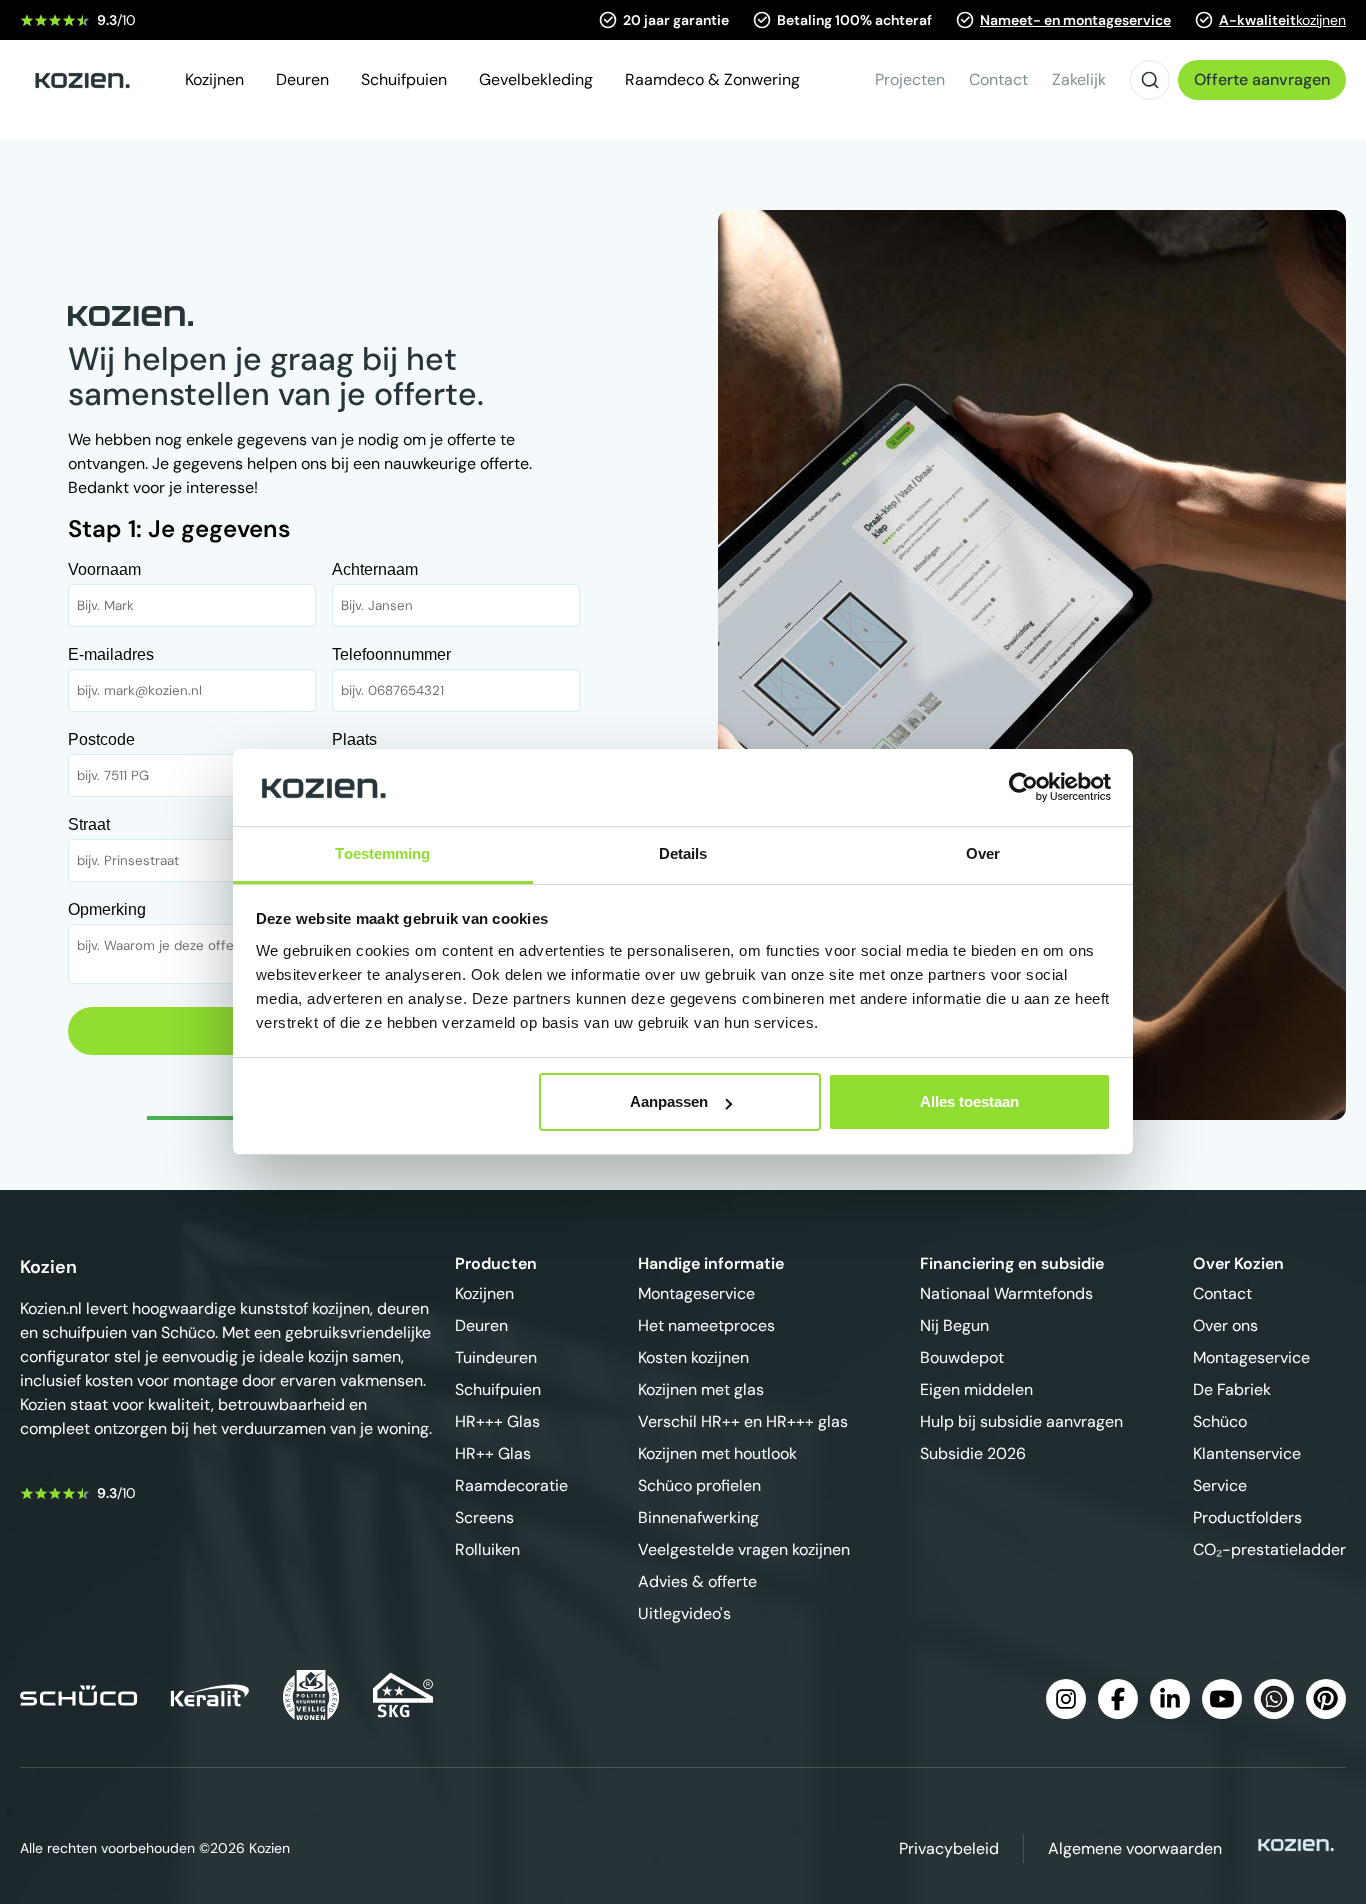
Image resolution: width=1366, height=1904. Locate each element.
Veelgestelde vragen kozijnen (744, 1549)
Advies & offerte (697, 1581)
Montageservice (696, 1293)
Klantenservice (1247, 1453)
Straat (89, 824)
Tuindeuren (496, 1357)
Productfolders (1247, 1517)
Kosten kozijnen (693, 1357)
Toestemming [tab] (382, 853)
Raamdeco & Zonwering (712, 79)
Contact (1222, 1293)
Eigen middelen (976, 1389)
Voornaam (104, 569)
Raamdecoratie (511, 1485)
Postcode (101, 739)
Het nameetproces (706, 1325)
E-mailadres (111, 654)
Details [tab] (683, 853)
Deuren (481, 1325)
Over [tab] (983, 853)
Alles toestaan (969, 1101)
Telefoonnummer (391, 654)
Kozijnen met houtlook (717, 1453)
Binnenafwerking (698, 1517)
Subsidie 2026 (973, 1453)
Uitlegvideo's (684, 1613)
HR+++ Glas (497, 1421)
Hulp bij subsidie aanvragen (1021, 1421)
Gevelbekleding (536, 79)
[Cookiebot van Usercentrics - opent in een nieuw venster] (1023, 787)
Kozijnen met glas (701, 1389)
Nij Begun (954, 1325)
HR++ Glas (493, 1453)
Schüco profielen (699, 1485)
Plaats (354, 739)
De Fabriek (1232, 1389)
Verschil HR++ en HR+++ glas (743, 1421)
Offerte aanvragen (1262, 79)
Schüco (1220, 1421)
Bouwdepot (962, 1357)
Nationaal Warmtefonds (1006, 1293)
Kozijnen (484, 1293)
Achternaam (375, 569)
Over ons (1225, 1325)
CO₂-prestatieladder (1269, 1549)
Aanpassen (669, 1101)
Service (1220, 1485)
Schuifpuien (498, 1389)
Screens (484, 1517)
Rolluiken (487, 1549)
